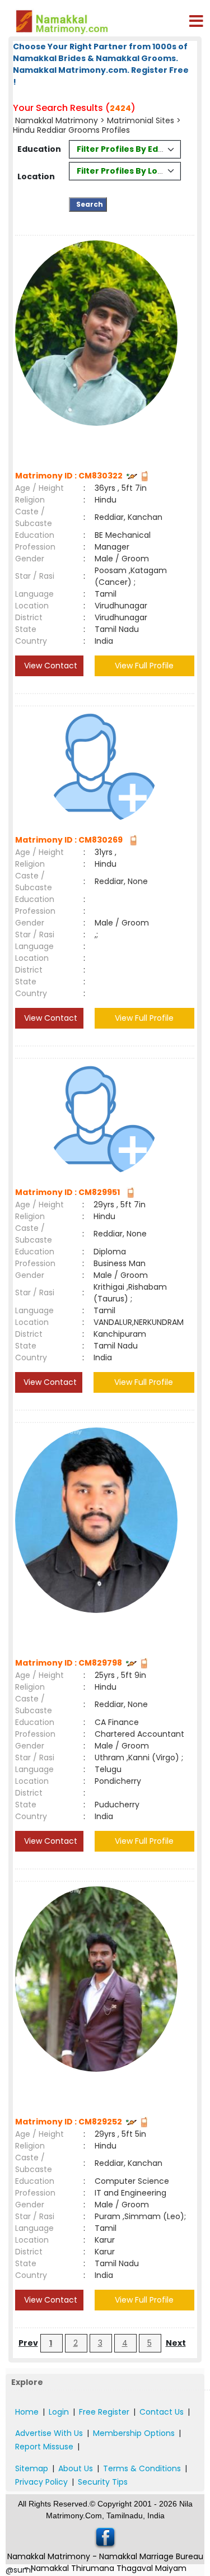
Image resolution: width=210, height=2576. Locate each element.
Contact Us (162, 2412)
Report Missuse (44, 2447)
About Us (76, 2468)
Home (27, 2412)
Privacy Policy (41, 2482)
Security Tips (103, 2482)
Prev (28, 2343)
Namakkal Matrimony (57, 120)
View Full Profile (144, 666)
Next (176, 2343)
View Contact (50, 666)
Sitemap (32, 2468)
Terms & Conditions (142, 2468)
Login (59, 2412)
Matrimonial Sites (141, 120)
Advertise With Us (49, 2433)
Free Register (104, 2412)
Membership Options (134, 2433)
